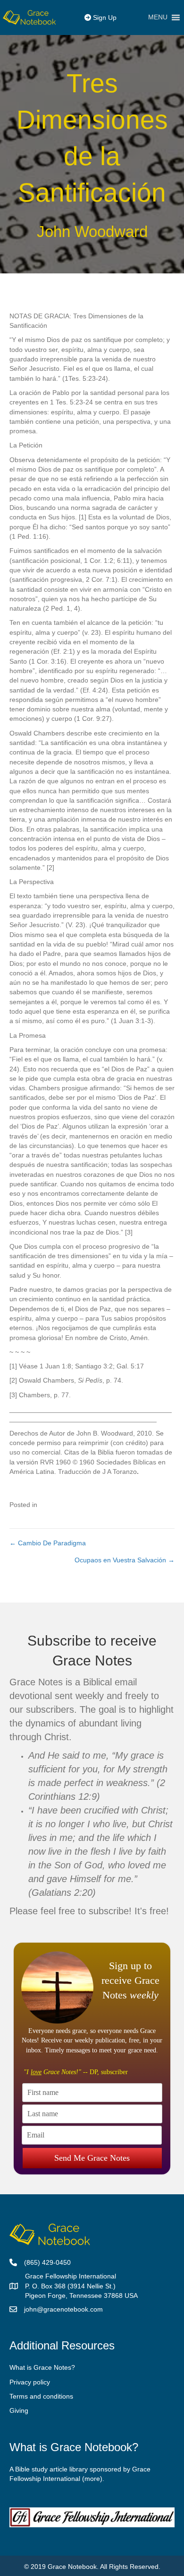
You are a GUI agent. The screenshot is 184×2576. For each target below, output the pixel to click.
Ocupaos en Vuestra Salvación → (125, 1560)
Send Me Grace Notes (92, 2158)
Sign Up (104, 18)
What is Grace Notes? (42, 2367)
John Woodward (92, 232)
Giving (19, 2410)
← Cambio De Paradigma (48, 1543)
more (92, 2479)
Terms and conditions (41, 2396)
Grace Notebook (72, 2567)
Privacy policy (30, 2382)
